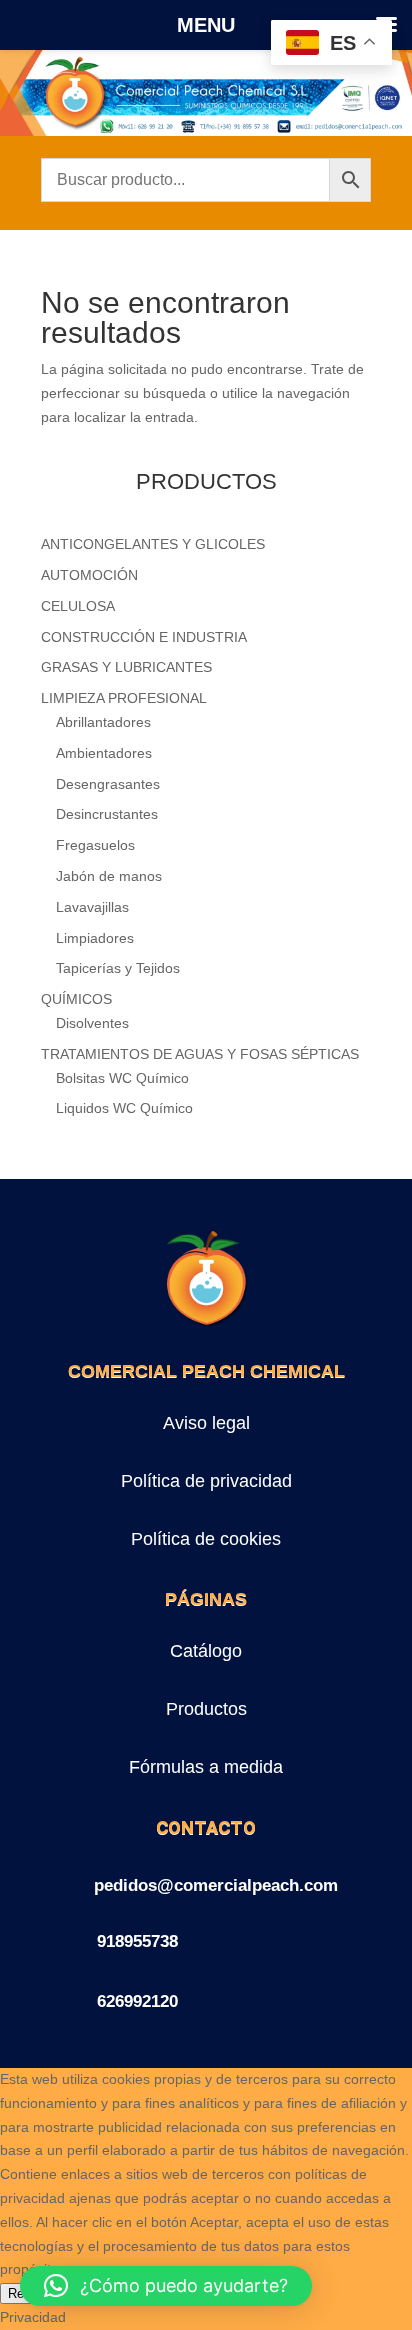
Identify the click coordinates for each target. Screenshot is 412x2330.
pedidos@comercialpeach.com (216, 1885)
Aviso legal (206, 1423)
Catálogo (206, 1651)
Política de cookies (206, 1539)
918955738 (137, 1941)
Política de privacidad (206, 1481)
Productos (206, 1709)
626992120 (137, 2001)
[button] (166, 2286)
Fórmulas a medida (206, 1767)
